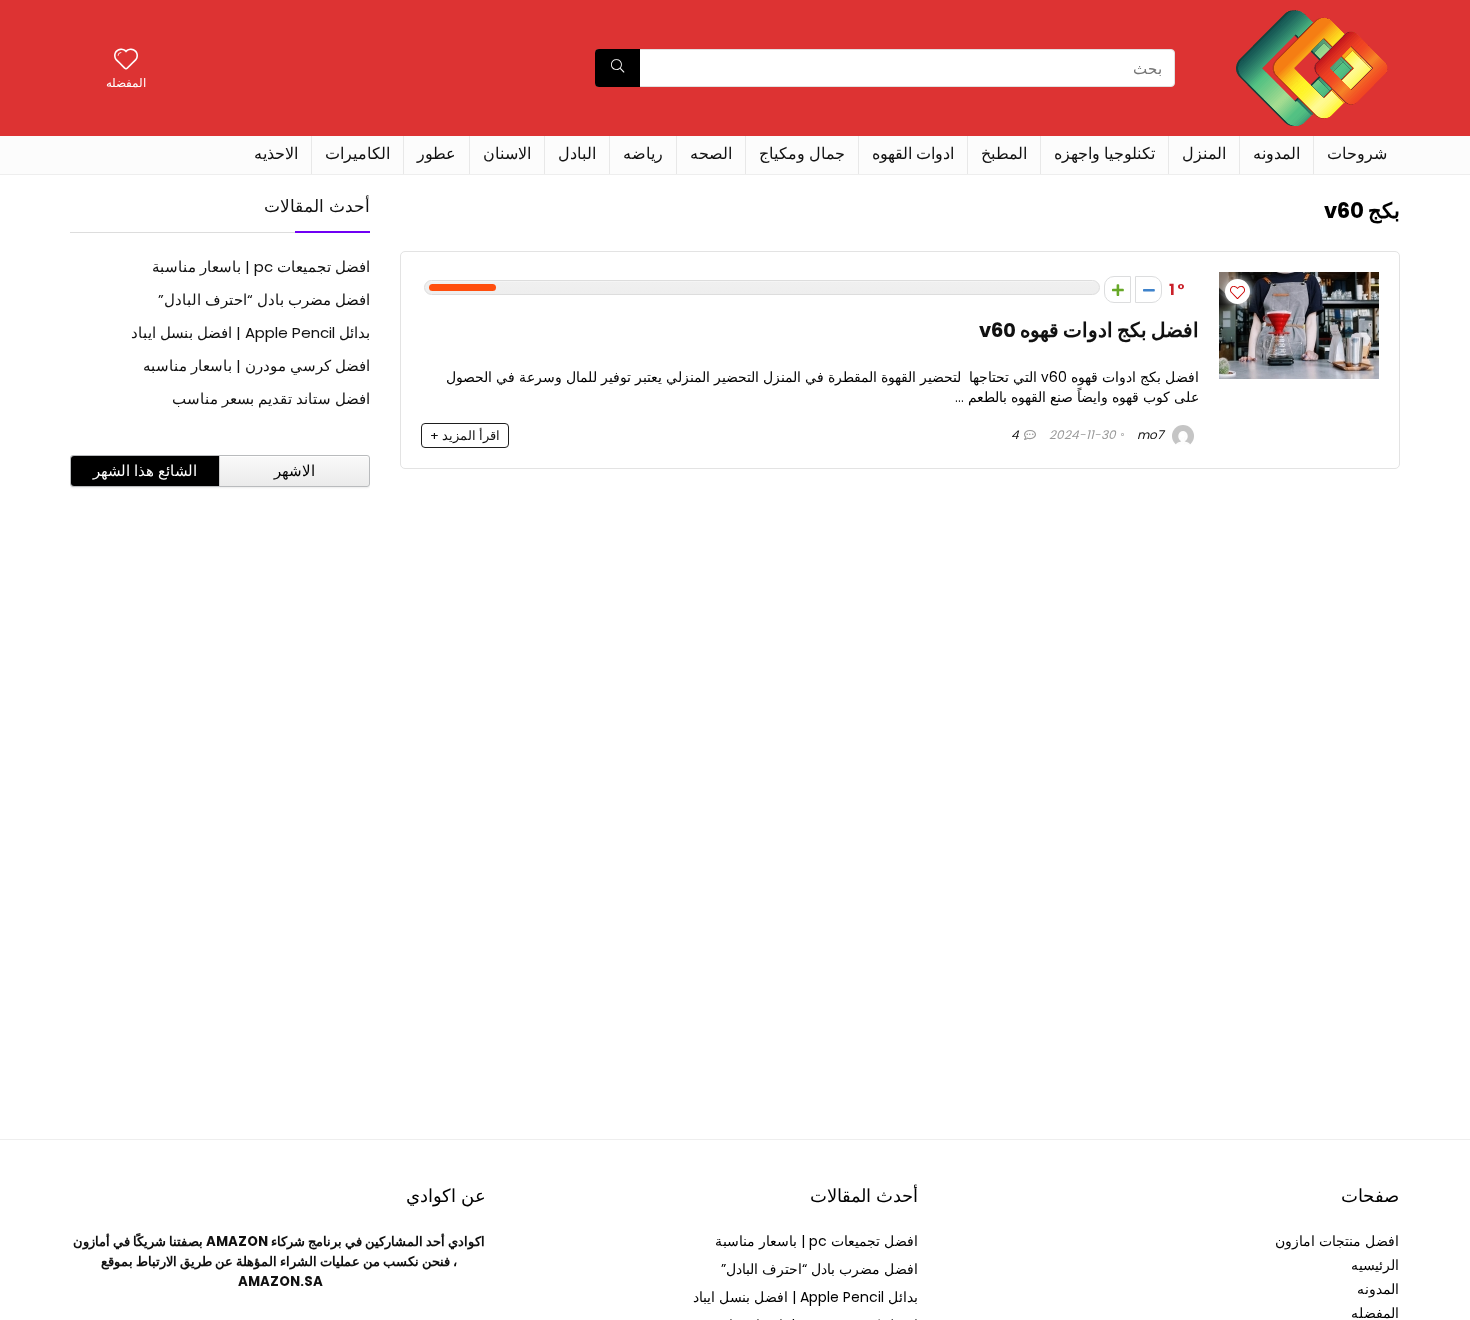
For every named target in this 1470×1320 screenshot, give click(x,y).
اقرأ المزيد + (465, 435)
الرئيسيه (1375, 1265)
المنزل (1204, 153)
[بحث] (617, 68)
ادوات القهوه (913, 153)
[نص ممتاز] (1148, 289)
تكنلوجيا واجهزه (1104, 153)
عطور (436, 153)
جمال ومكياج (802, 153)
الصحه (711, 153)
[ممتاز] (1117, 289)
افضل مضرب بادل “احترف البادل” (264, 299)
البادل (577, 153)
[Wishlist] (126, 60)
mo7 (1152, 434)
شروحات (1357, 153)
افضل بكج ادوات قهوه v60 (1089, 330)
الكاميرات (357, 153)
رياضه (643, 153)
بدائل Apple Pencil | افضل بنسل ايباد (250, 332)
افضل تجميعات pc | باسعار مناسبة (261, 266)
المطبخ (1004, 153)
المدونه (1276, 153)
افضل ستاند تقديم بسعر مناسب (271, 398)
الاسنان (507, 153)
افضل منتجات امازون (1337, 1241)
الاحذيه (276, 153)
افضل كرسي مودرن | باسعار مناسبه (256, 365)
